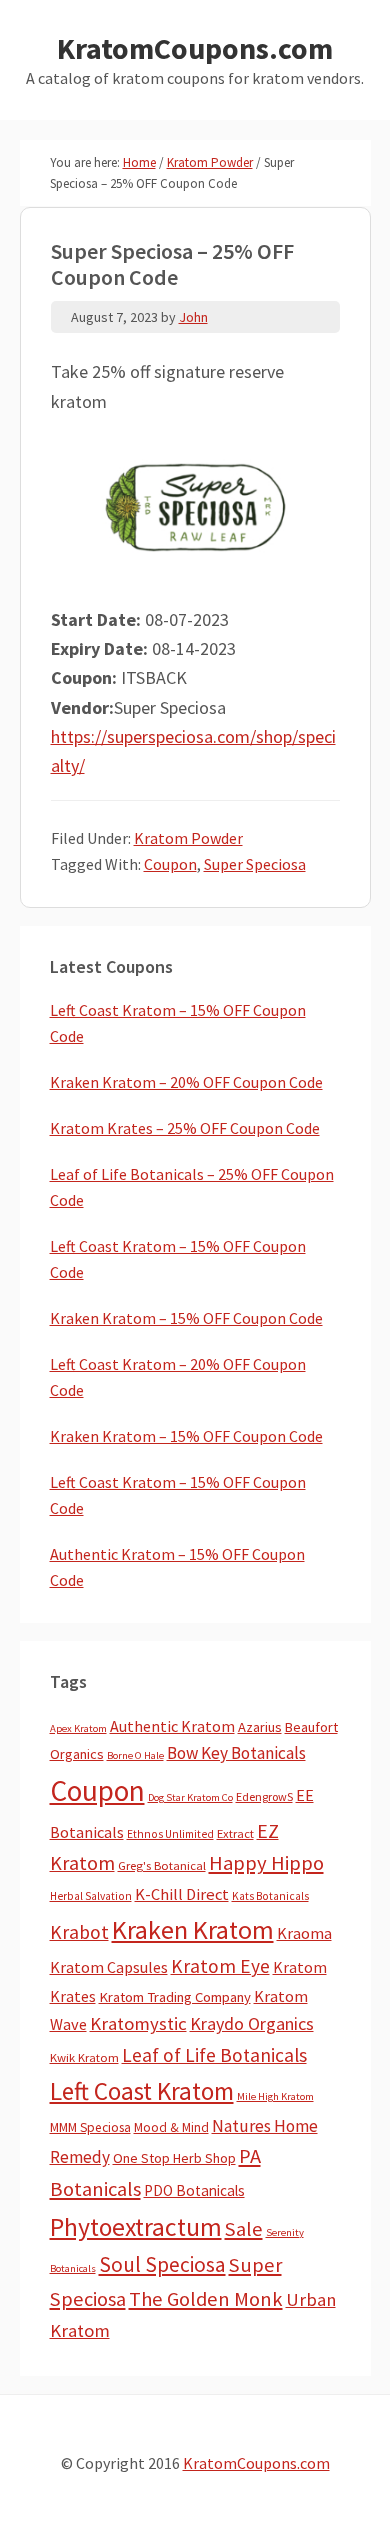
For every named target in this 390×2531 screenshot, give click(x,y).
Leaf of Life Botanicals (214, 2055)
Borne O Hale (135, 1755)
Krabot (79, 1932)
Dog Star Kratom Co (190, 1797)
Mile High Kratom (275, 2096)
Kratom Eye (220, 1966)
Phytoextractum (136, 2227)
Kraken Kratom (193, 1929)
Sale (244, 2229)
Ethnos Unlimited (170, 1834)
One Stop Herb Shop (174, 2158)
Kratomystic (138, 2023)
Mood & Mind (171, 2127)
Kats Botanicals (270, 1896)
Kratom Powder (188, 838)
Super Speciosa (255, 864)
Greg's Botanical (162, 1865)
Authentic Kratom (172, 1726)
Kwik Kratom (84, 2057)
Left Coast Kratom (142, 2091)
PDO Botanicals (194, 2190)
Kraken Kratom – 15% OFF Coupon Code (186, 1318)
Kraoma (304, 1933)
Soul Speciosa (162, 2264)
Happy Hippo (266, 1863)
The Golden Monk (206, 2299)
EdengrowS (264, 1796)
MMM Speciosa (90, 2127)
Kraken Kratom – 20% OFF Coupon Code (186, 1082)
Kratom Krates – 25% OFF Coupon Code (185, 1128)
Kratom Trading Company (175, 1997)
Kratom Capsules (109, 1967)
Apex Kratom (78, 1728)
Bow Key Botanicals (236, 1753)
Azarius (260, 1727)
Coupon (170, 864)
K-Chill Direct (182, 1894)
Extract (235, 1833)
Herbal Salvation (91, 1896)
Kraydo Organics (252, 2023)
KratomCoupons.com (195, 48)
